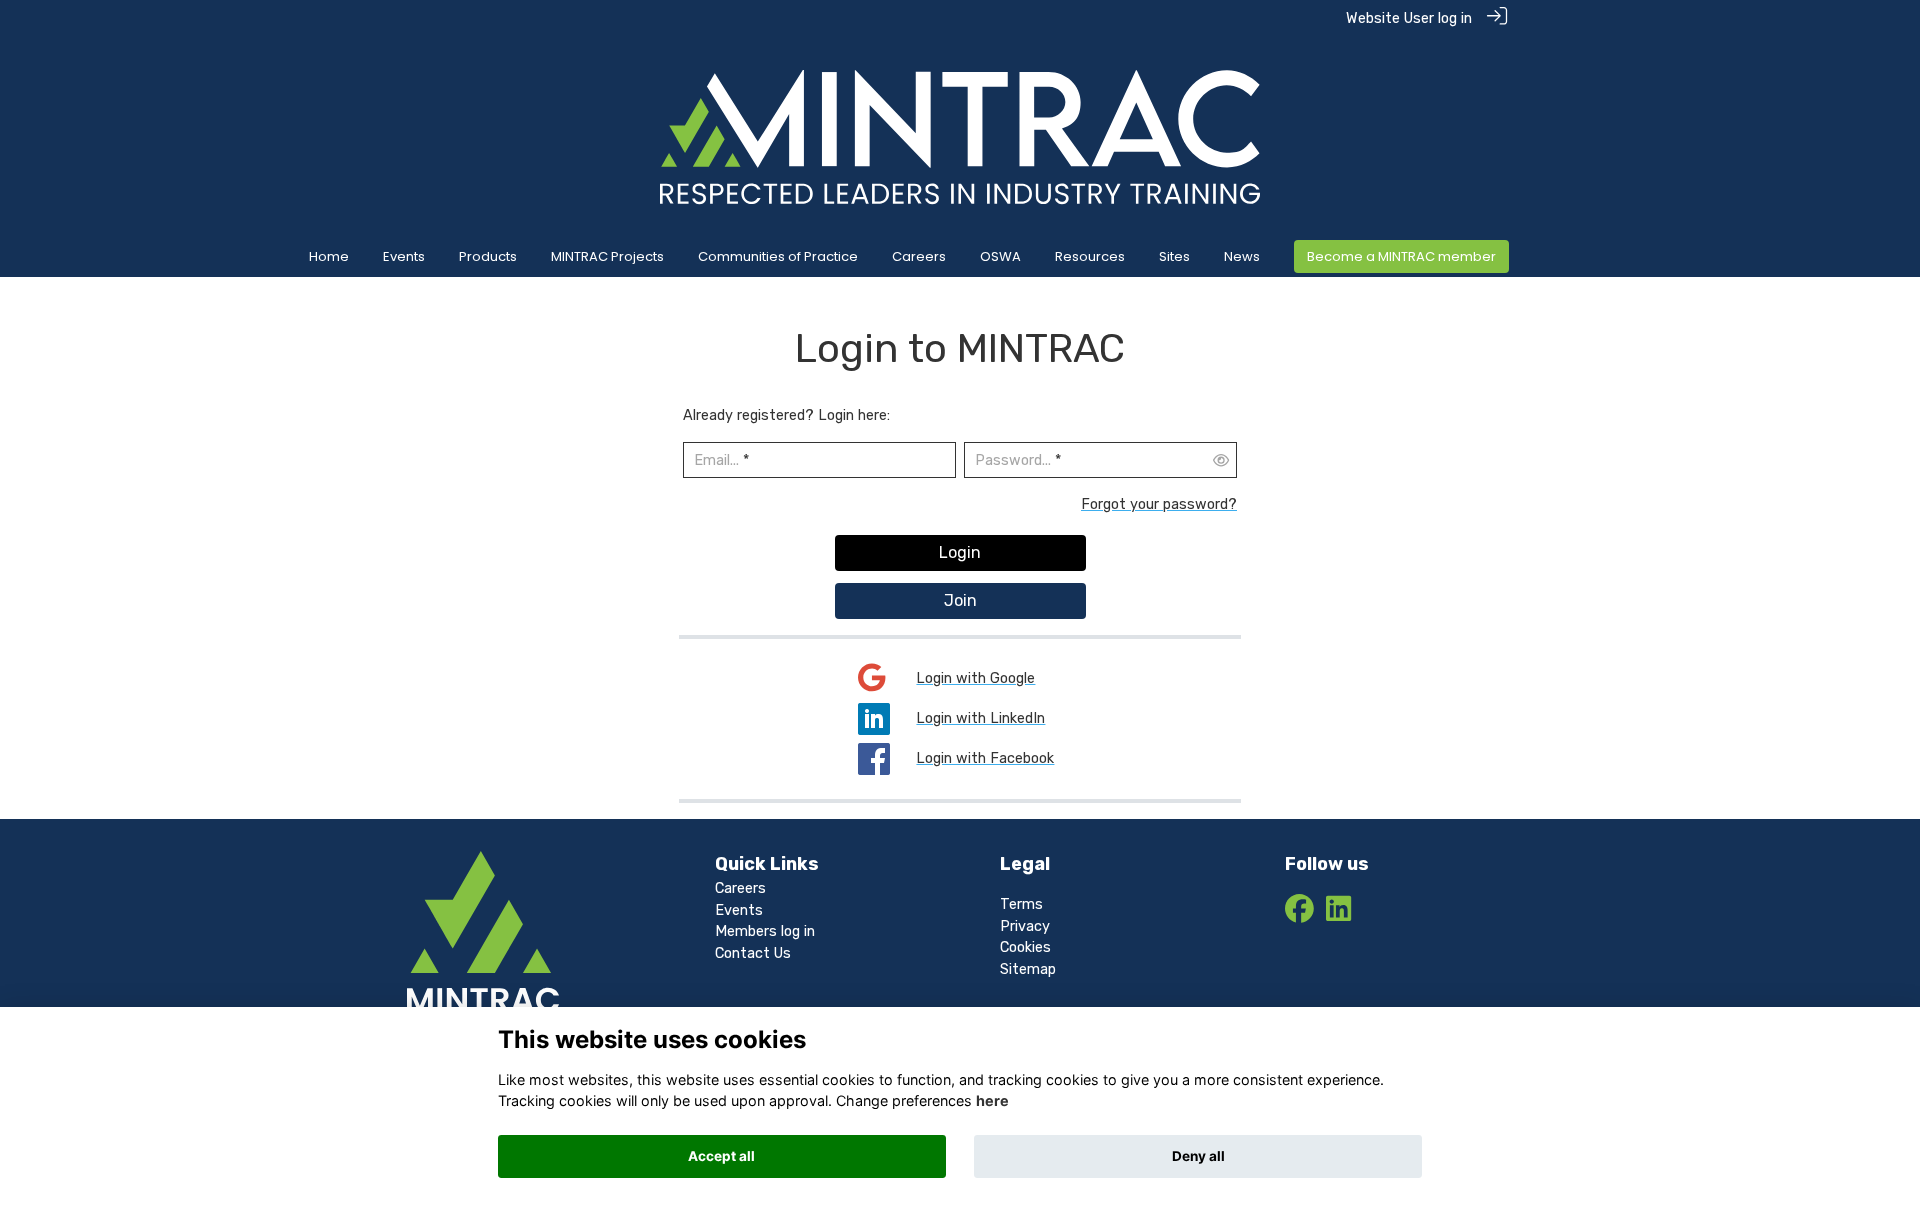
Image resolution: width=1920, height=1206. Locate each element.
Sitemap (1028, 969)
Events (739, 910)
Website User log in (1409, 18)
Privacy (1025, 926)
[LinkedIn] (1338, 914)
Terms (1021, 904)
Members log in (765, 931)
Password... (1013, 460)
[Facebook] (1299, 914)
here (992, 1100)
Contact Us (753, 953)
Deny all (1198, 1156)
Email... (716, 460)
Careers (740, 888)
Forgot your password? (1159, 504)
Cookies (1025, 947)
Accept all (721, 1156)
